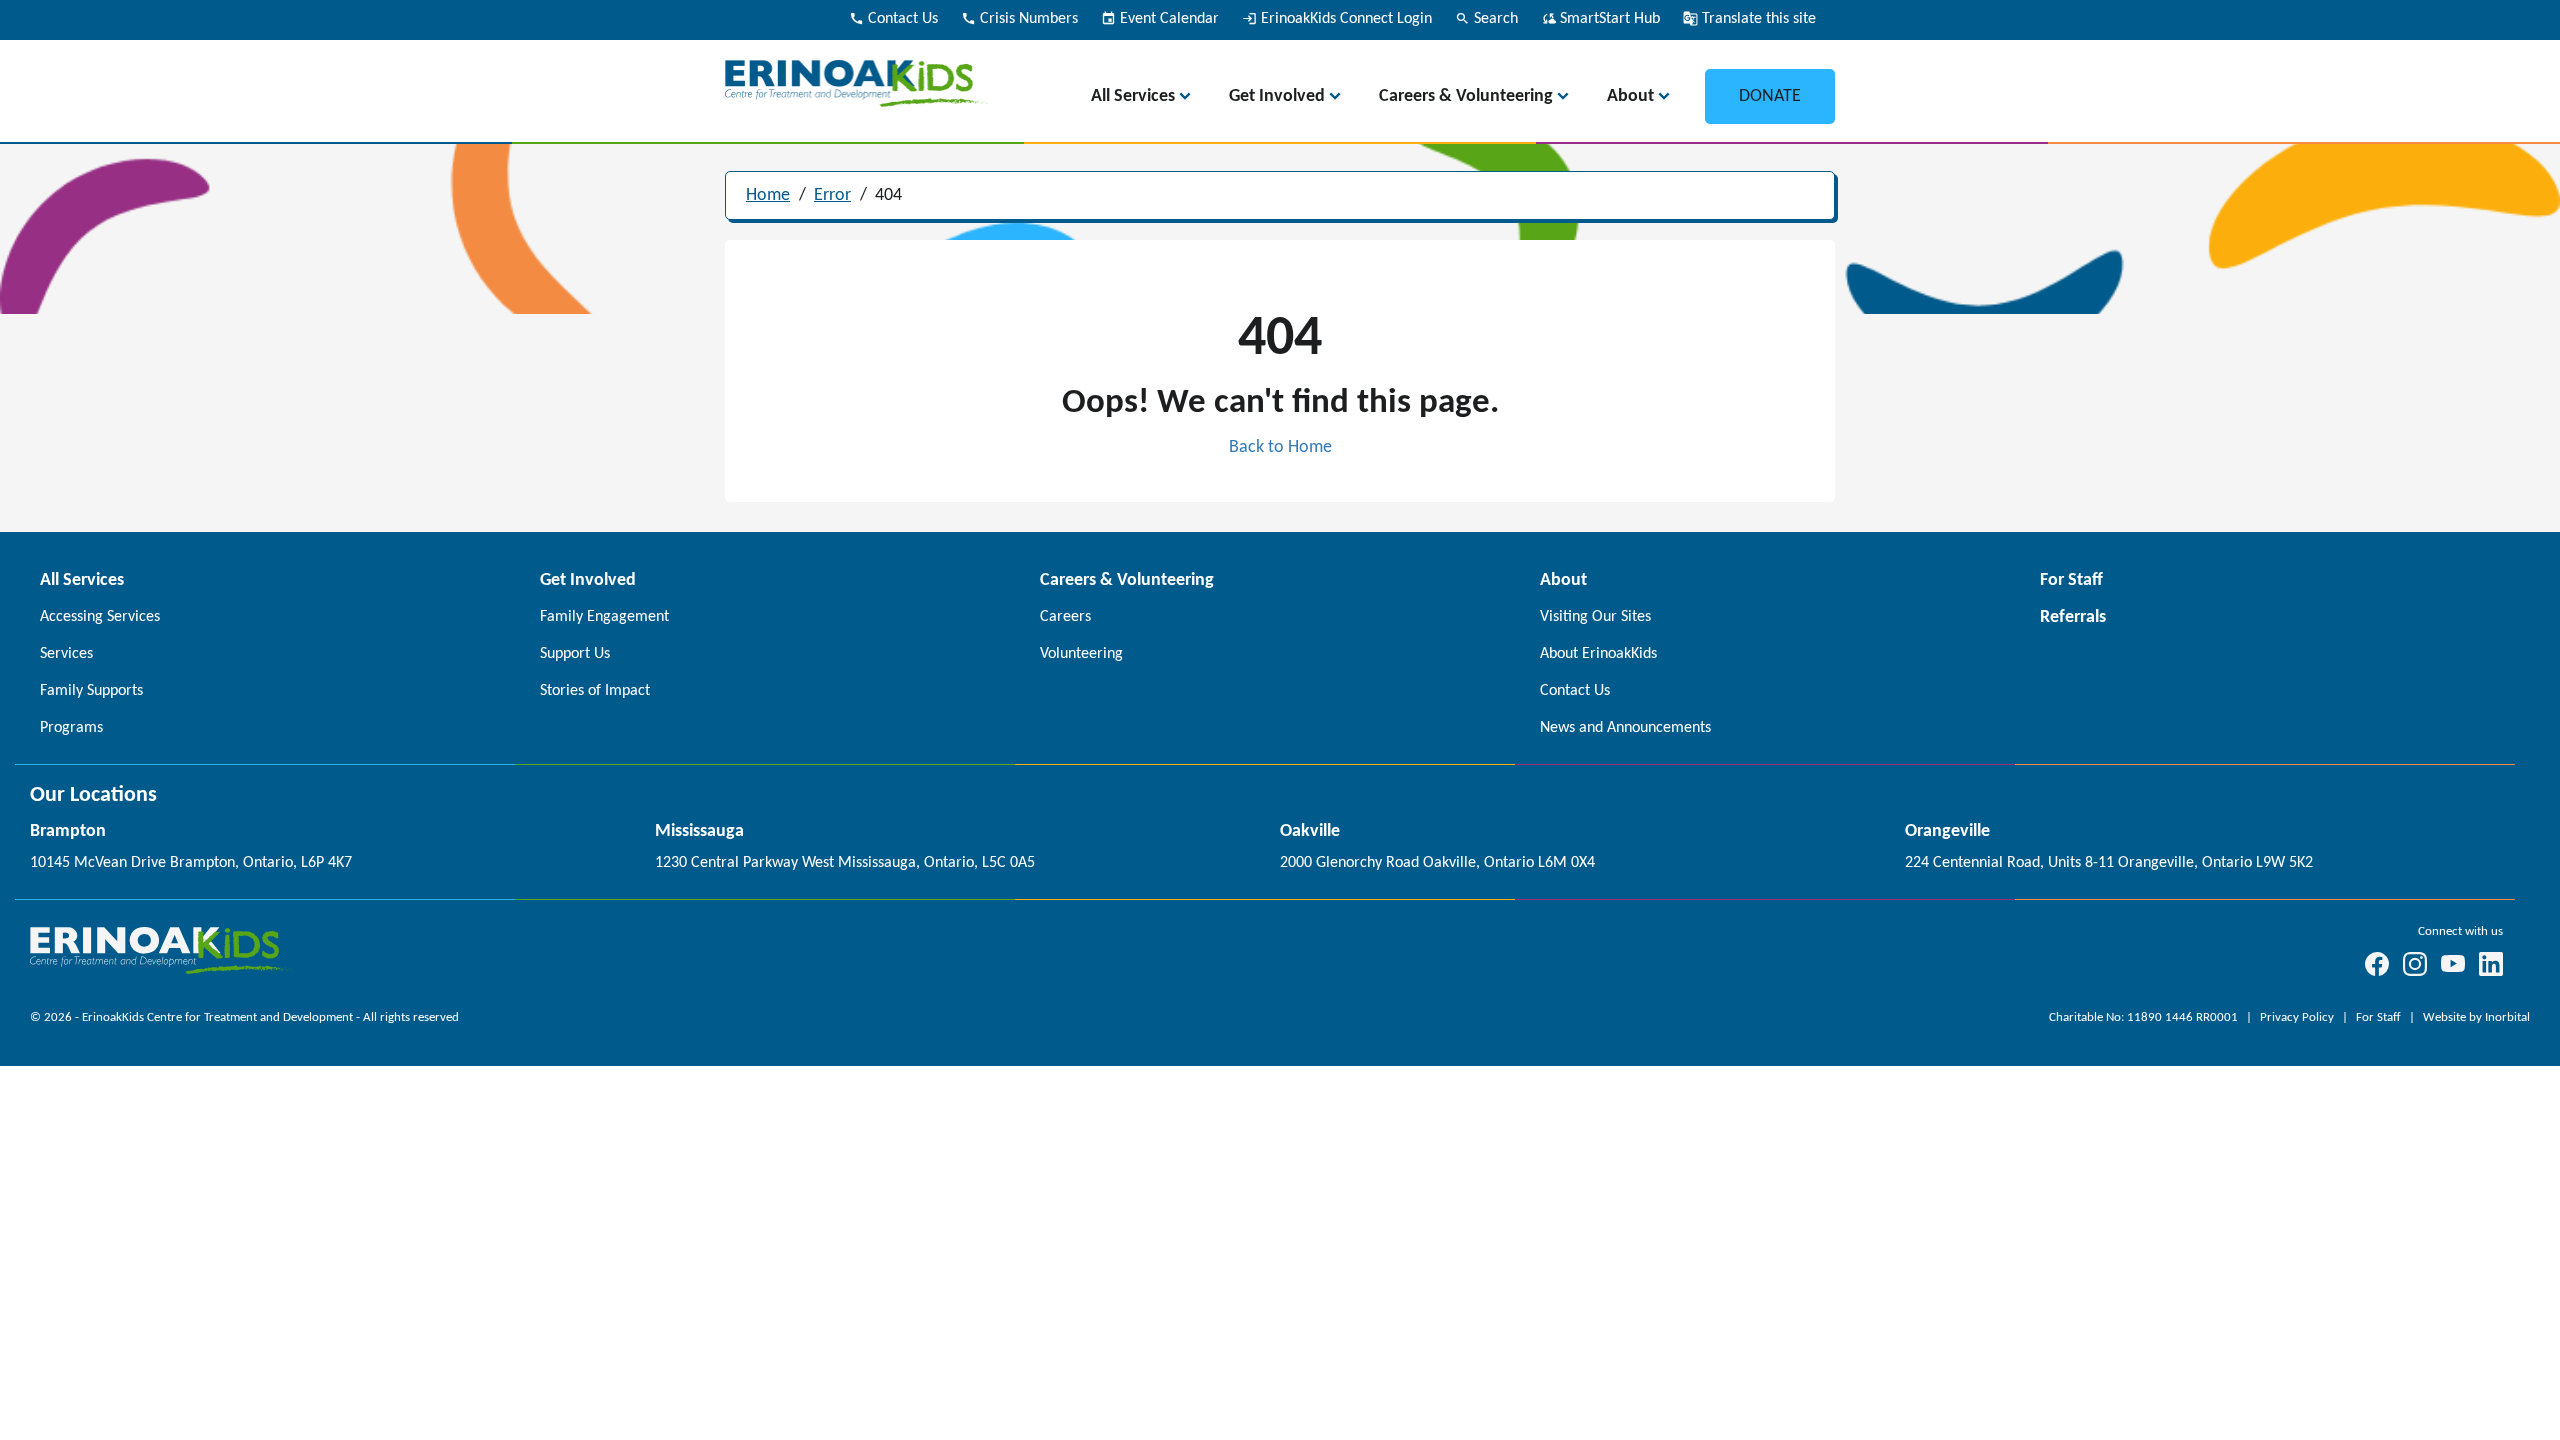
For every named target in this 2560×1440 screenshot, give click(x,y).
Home (768, 195)
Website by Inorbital (2476, 1017)
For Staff (2380, 1017)
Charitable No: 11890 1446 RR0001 (2145, 1017)
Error (832, 195)
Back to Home (1280, 447)
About (1630, 96)
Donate (1770, 96)
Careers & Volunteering (1466, 96)
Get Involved (1277, 96)
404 (888, 195)
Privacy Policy (2298, 1017)
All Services (1133, 96)
